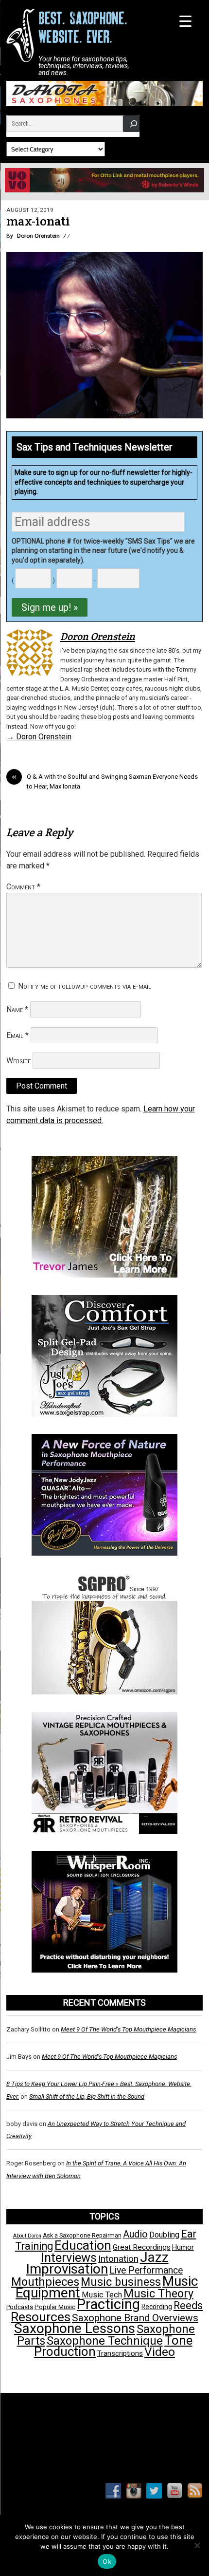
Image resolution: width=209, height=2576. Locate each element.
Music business (121, 2282)
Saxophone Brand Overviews (135, 2318)
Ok (107, 2561)
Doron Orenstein (38, 236)
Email (17, 1035)
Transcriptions (120, 2353)
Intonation (118, 2259)
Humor (183, 2247)
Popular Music (55, 2307)
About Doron (27, 2236)
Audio (135, 2234)
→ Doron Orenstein (39, 737)
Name (17, 1009)
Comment (23, 887)
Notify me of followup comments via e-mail (85, 986)
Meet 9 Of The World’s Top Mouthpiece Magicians (128, 2029)
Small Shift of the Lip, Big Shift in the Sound (87, 2097)
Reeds (188, 2305)
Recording (157, 2307)
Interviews (69, 2257)
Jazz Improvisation (97, 2263)
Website (18, 1061)
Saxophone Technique (105, 2341)
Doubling (164, 2235)
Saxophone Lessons (75, 2328)
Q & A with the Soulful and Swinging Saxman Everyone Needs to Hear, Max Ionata (105, 781)
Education (83, 2245)
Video (160, 2352)
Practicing (108, 2304)
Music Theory (158, 2294)
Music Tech (102, 2295)
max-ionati (38, 221)
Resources (41, 2317)
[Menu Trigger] (185, 21)
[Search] (131, 123)
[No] (197, 2545)
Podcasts (20, 2307)
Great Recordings (142, 2247)
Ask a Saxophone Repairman (82, 2236)
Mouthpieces (45, 2282)
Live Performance (146, 2270)
